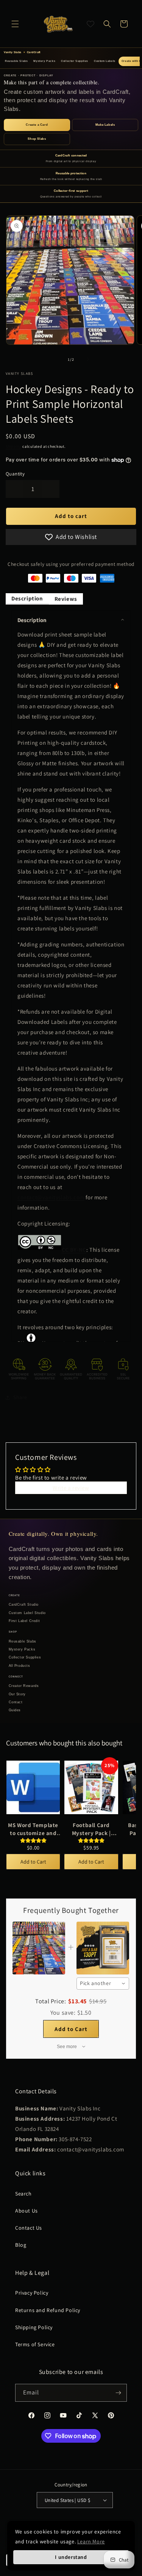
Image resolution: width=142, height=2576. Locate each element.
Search (23, 2194)
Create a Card (37, 125)
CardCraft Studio (24, 1605)
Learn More (91, 2541)
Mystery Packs (44, 61)
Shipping (14, 446)
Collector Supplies (75, 61)
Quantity (15, 474)
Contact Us (29, 2228)
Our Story (17, 1694)
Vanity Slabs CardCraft (22, 52)
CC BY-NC (74, 1250)
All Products (20, 1666)
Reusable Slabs (16, 61)
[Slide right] (88, 359)
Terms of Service (35, 2344)
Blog (21, 2245)
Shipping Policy (34, 2327)
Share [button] (20, 1397)
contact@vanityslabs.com (51, 1197)
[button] (15, 24)
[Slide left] (55, 359)
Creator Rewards (24, 1686)
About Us (27, 2211)
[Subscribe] (118, 2393)
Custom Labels (105, 61)
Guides (15, 1710)
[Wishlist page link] (91, 24)
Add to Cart (33, 1862)
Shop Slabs (37, 139)
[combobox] (103, 1984)
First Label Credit (24, 1621)
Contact (16, 1702)
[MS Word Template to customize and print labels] (33, 1788)
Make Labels (105, 125)
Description (27, 598)
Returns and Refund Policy (48, 2310)
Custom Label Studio (27, 1613)
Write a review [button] (71, 1488)
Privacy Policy (32, 2293)
